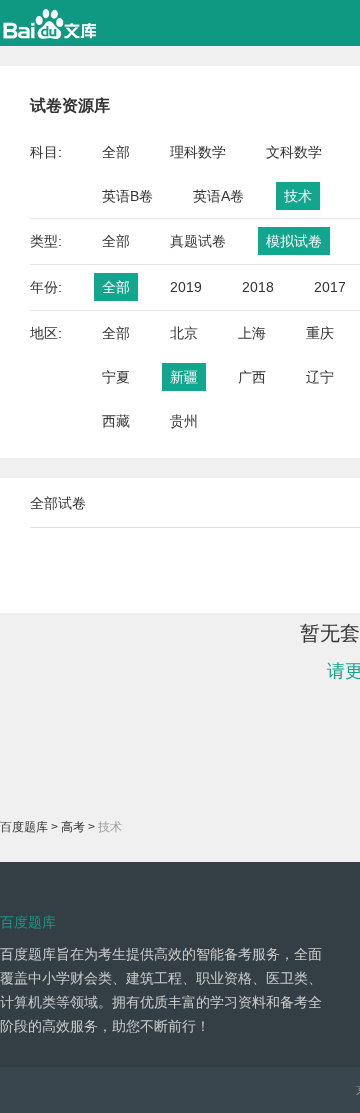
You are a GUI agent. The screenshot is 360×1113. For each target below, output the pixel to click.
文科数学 (294, 152)
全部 (116, 152)
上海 (252, 333)
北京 (184, 333)
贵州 (184, 421)
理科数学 (198, 152)
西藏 (116, 421)
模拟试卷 (294, 241)
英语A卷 (218, 196)
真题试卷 (198, 241)
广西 (252, 377)
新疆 (184, 377)
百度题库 (24, 827)
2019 (186, 287)
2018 (258, 287)
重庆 (320, 333)
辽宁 (320, 377)
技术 (298, 196)
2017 (330, 287)
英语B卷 (127, 196)
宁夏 (116, 377)
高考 (73, 827)
